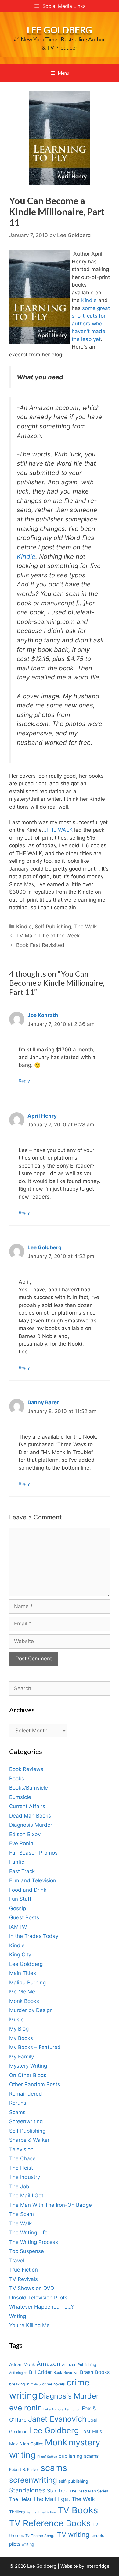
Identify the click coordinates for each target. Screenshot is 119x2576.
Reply (24, 1081)
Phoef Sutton (47, 2457)
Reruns (18, 2103)
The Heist (21, 2168)
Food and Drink (28, 1890)
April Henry (42, 1116)
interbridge (97, 2566)
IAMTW (18, 1927)
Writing (18, 2316)
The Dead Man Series (89, 2491)
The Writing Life (28, 2233)
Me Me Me (22, 1992)
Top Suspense (27, 2251)
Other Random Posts (35, 2084)
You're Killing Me (29, 2325)
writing (28, 2544)
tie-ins (31, 2512)
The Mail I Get (26, 2196)
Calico (36, 2384)
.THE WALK (59, 830)
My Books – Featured (35, 2047)
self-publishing (73, 2481)
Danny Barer (43, 1402)
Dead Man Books (30, 1816)
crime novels (54, 2384)
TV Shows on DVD (32, 2288)
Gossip (18, 1908)
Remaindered (26, 2094)
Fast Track (22, 1871)
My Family (22, 2057)
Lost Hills (91, 2431)
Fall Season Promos (33, 1853)
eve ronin (25, 2408)
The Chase (22, 2158)
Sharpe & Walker (29, 2140)
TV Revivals (23, 2279)
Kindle (89, 300)
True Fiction (23, 2270)
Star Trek (58, 2491)
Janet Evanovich (57, 2419)
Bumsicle (20, 1797)
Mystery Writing (28, 2066)
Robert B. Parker (24, 2469)
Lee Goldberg (60, 30)
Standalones (27, 2490)
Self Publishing (53, 927)
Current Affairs (27, 1806)
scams (54, 2468)
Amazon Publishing (79, 2365)
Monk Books (24, 2001)
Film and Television (33, 1880)
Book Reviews (26, 1769)
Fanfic (17, 1862)
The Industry (25, 2177)
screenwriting (33, 2480)
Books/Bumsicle (29, 1788)
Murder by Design (31, 2010)
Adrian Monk (22, 2364)
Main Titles (23, 1973)
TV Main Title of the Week (48, 936)
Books (17, 1779)
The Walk (85, 927)
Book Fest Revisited (40, 945)
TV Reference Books (50, 2523)
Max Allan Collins (26, 2444)
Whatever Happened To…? (41, 2307)
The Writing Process (34, 2242)
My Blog (19, 2029)
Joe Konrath (43, 1015)
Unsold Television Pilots (38, 2298)
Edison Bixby (25, 1834)
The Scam (22, 2214)
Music (16, 2020)
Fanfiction (73, 2409)
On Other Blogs (28, 2075)
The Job (19, 2186)
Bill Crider (40, 2372)
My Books (21, 2038)
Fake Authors (53, 2409)
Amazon (49, 2364)
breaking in (19, 2384)
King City (20, 1955)
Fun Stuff (20, 1899)
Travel (17, 2261)
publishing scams (79, 2456)
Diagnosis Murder (31, 1825)
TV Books (78, 2510)
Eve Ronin (21, 1843)
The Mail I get (52, 2499)
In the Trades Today (34, 1936)
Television (21, 2149)
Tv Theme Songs (40, 2536)
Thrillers (17, 2512)
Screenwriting (26, 2121)
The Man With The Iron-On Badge (50, 2205)
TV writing (73, 2535)
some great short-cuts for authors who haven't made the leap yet (91, 324)
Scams (17, 2112)
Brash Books (95, 2372)
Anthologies (18, 2373)
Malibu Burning (27, 1983)
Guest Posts (24, 1917)
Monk (56, 2442)
